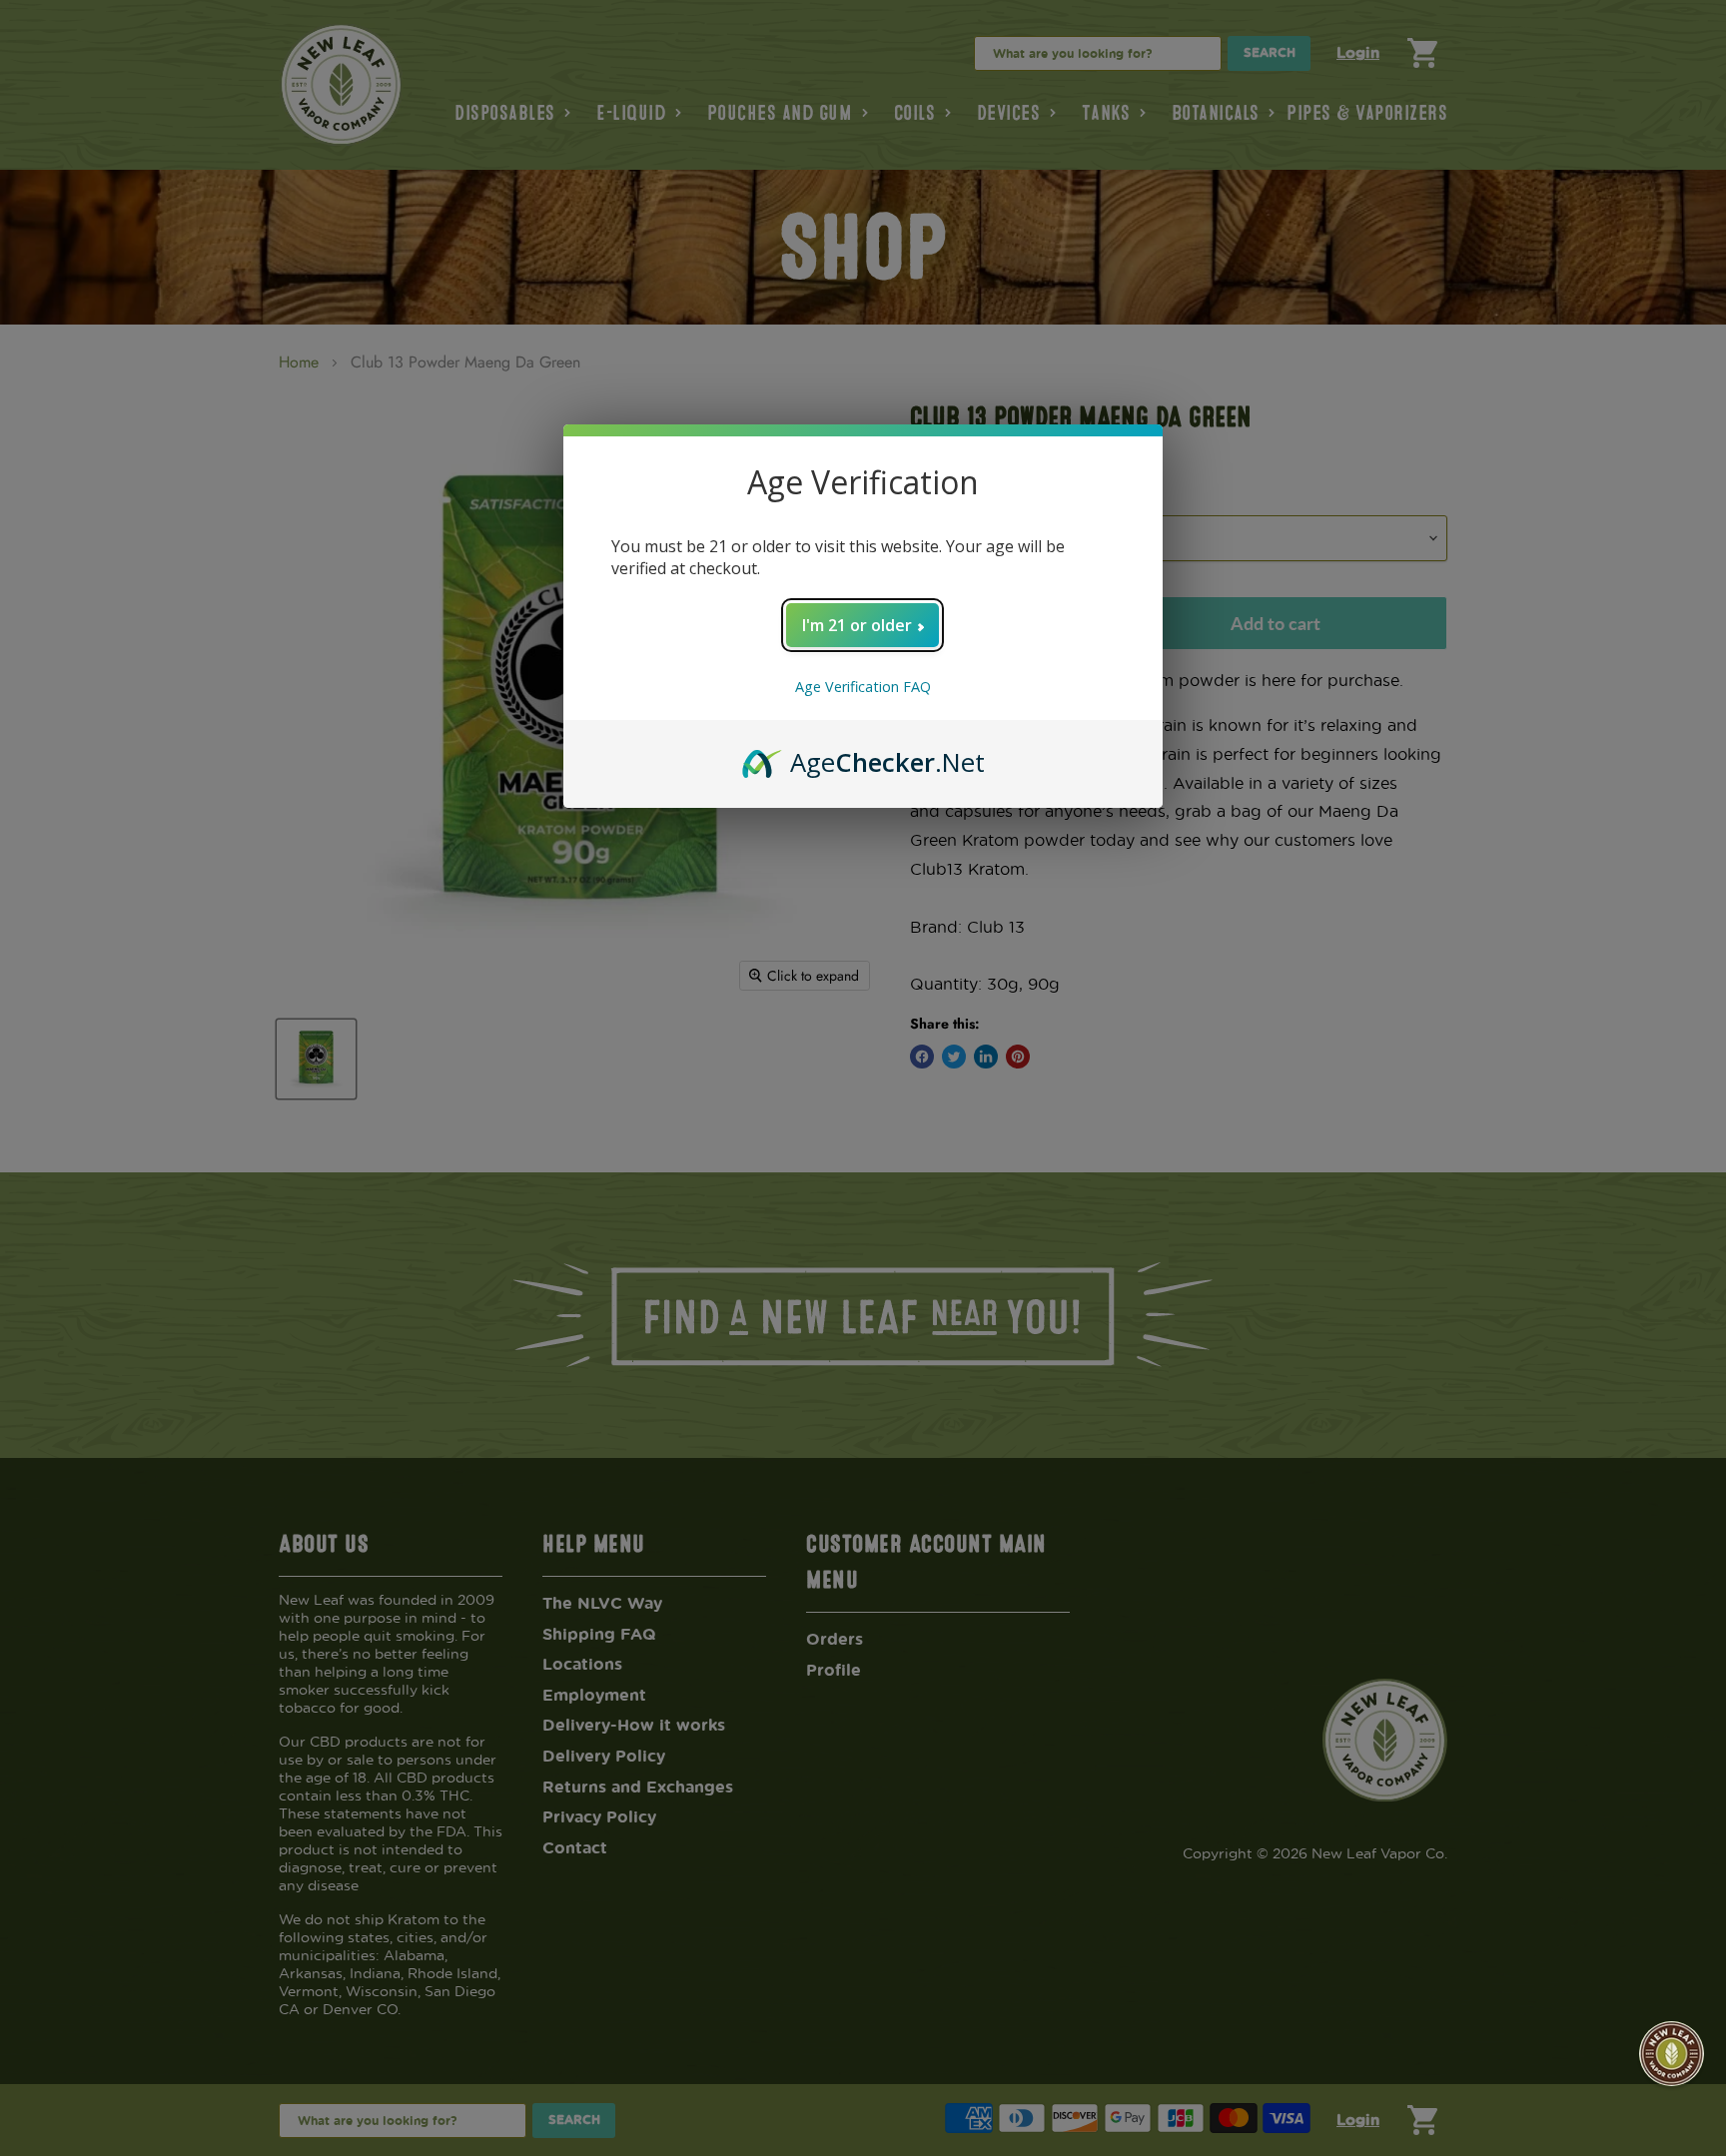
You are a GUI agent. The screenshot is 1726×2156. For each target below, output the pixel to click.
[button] (1672, 2054)
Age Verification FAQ (863, 687)
